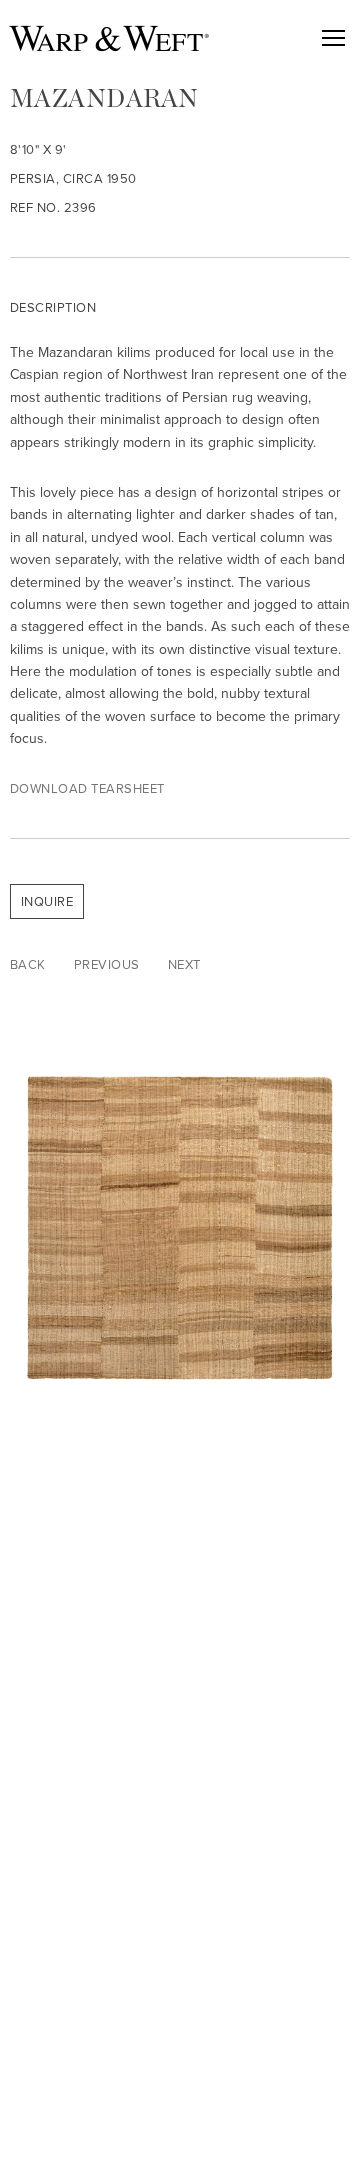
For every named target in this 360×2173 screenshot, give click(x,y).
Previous (107, 964)
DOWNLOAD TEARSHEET (87, 788)
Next (184, 964)
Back (28, 964)
